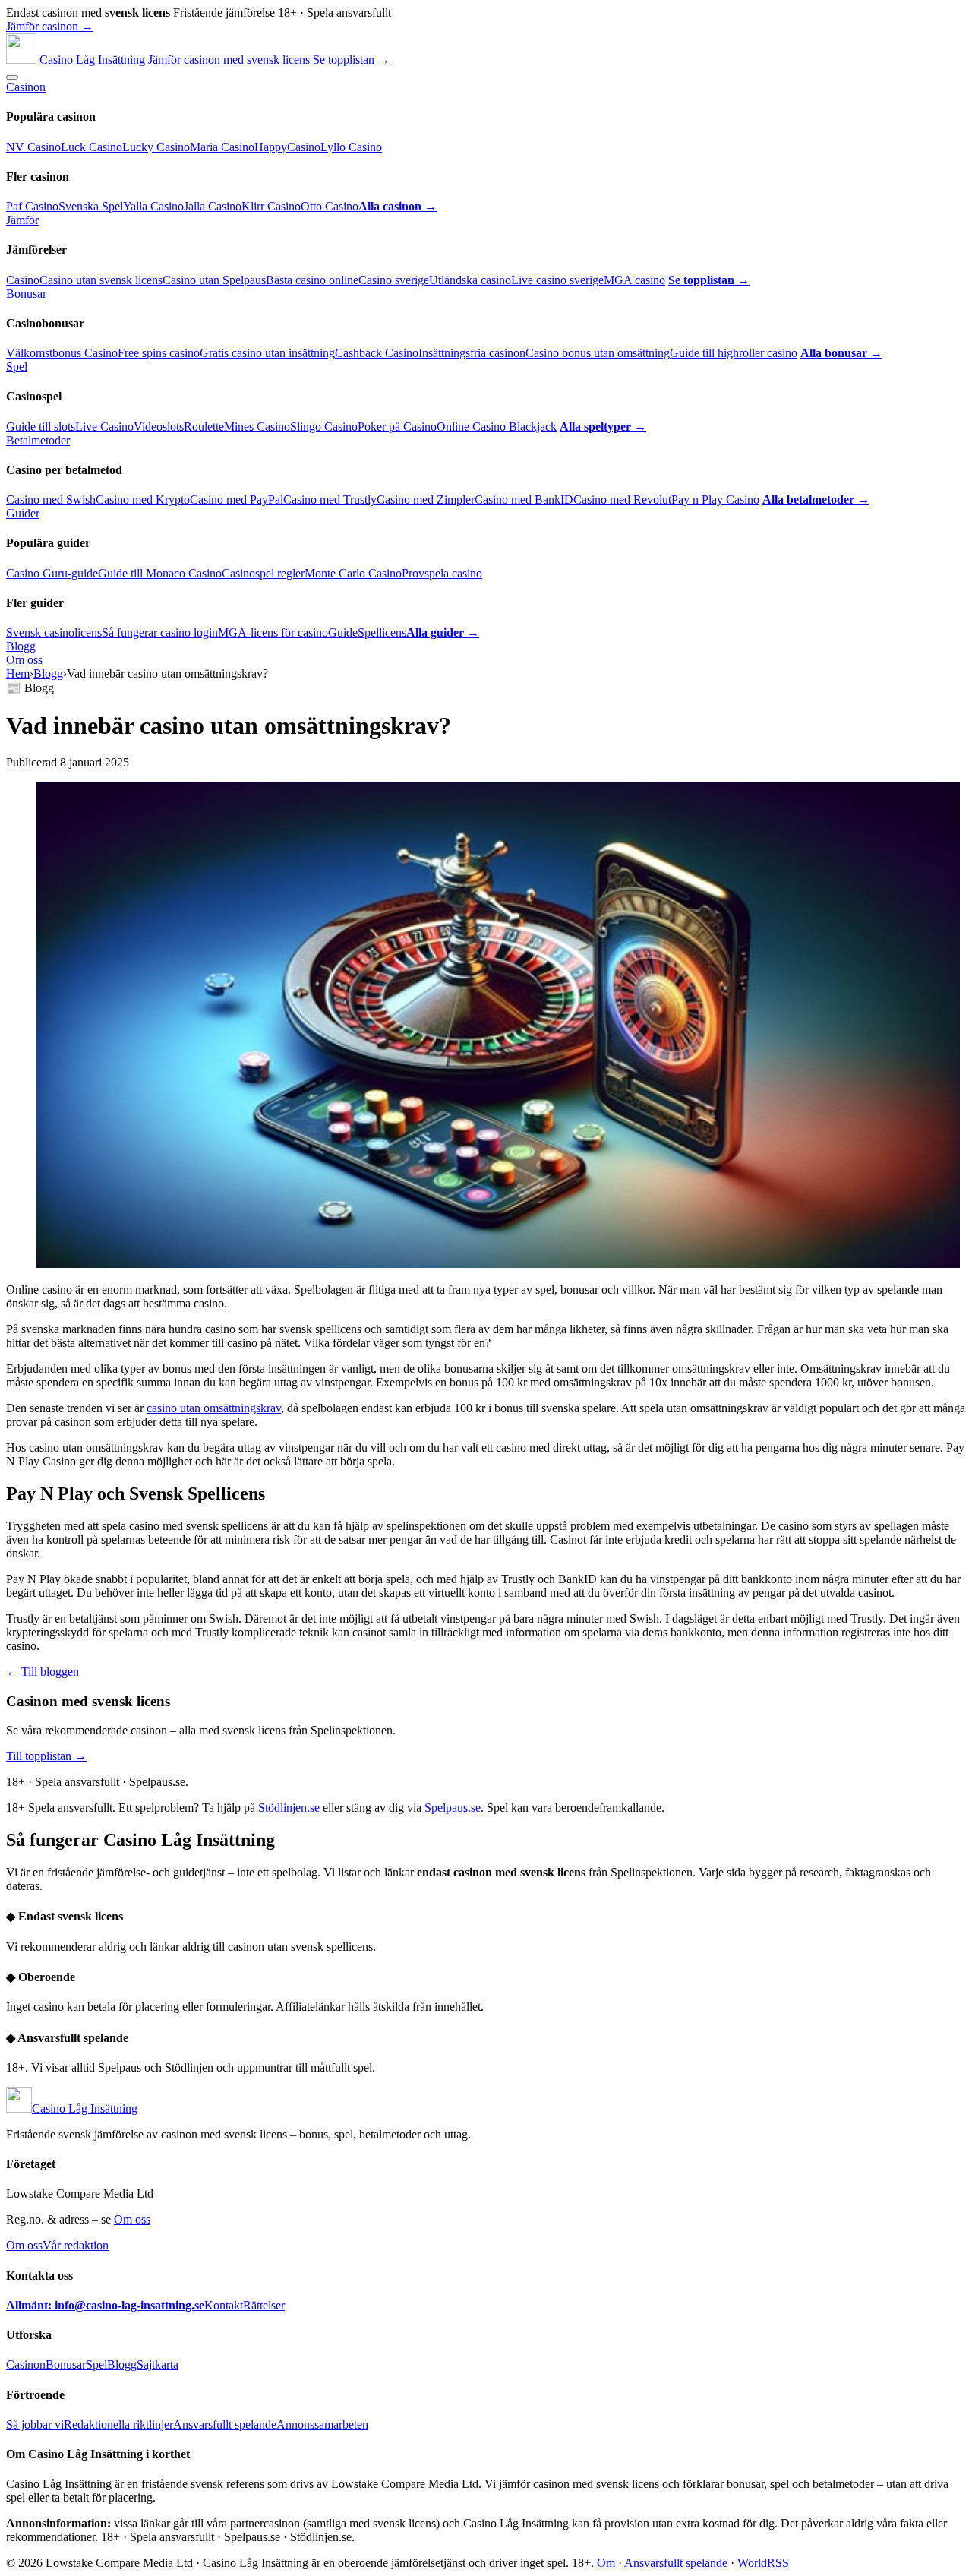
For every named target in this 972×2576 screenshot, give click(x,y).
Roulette (204, 427)
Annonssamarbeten (322, 2424)
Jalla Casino (213, 206)
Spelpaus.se (453, 1808)
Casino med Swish (51, 499)
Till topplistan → (46, 1756)
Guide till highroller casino (734, 353)
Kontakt (224, 2305)
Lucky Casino (156, 147)
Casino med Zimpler (426, 499)
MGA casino (634, 280)
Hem (18, 673)
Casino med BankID (524, 499)
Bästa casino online (312, 280)
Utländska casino (470, 280)
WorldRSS (763, 2563)
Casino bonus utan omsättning (598, 353)
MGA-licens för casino (273, 632)
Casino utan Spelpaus (214, 280)
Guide (343, 632)
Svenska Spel (91, 206)
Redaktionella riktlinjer (118, 2424)
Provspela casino (442, 573)
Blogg (21, 646)
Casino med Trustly (330, 499)
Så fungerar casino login (160, 632)
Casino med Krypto (143, 499)
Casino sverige (394, 280)
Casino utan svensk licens (101, 280)
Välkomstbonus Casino (62, 353)
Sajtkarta (158, 2364)
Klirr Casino (271, 206)
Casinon (26, 87)
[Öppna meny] (12, 77)
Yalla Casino (153, 206)
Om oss (24, 660)
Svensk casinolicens (54, 632)
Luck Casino (92, 147)
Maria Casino (222, 147)
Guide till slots (41, 427)
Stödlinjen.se (289, 1808)
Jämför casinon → (50, 26)
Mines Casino (257, 427)
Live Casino (104, 427)
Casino (23, 280)
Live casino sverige (557, 280)
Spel (17, 367)
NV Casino (33, 147)
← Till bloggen (43, 1672)
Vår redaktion (76, 2245)
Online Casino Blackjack (497, 427)
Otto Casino (330, 206)
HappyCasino (287, 147)
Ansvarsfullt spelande (225, 2424)
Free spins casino (159, 353)
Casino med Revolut (622, 499)
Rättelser (264, 2305)
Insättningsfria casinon (472, 353)
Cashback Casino (377, 353)
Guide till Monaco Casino (160, 573)
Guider (23, 513)
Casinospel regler (263, 573)
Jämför (22, 220)
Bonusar (26, 294)
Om (606, 2563)
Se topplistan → (351, 60)
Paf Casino (32, 206)
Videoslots (159, 427)
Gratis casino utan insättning (267, 353)
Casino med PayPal (237, 499)
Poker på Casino (397, 427)
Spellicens (382, 632)
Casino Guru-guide (52, 573)
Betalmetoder (38, 440)
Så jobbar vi (35, 2424)
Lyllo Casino (351, 147)
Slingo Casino (324, 427)
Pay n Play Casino (715, 499)
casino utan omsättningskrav (214, 1408)
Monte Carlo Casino (353, 573)
